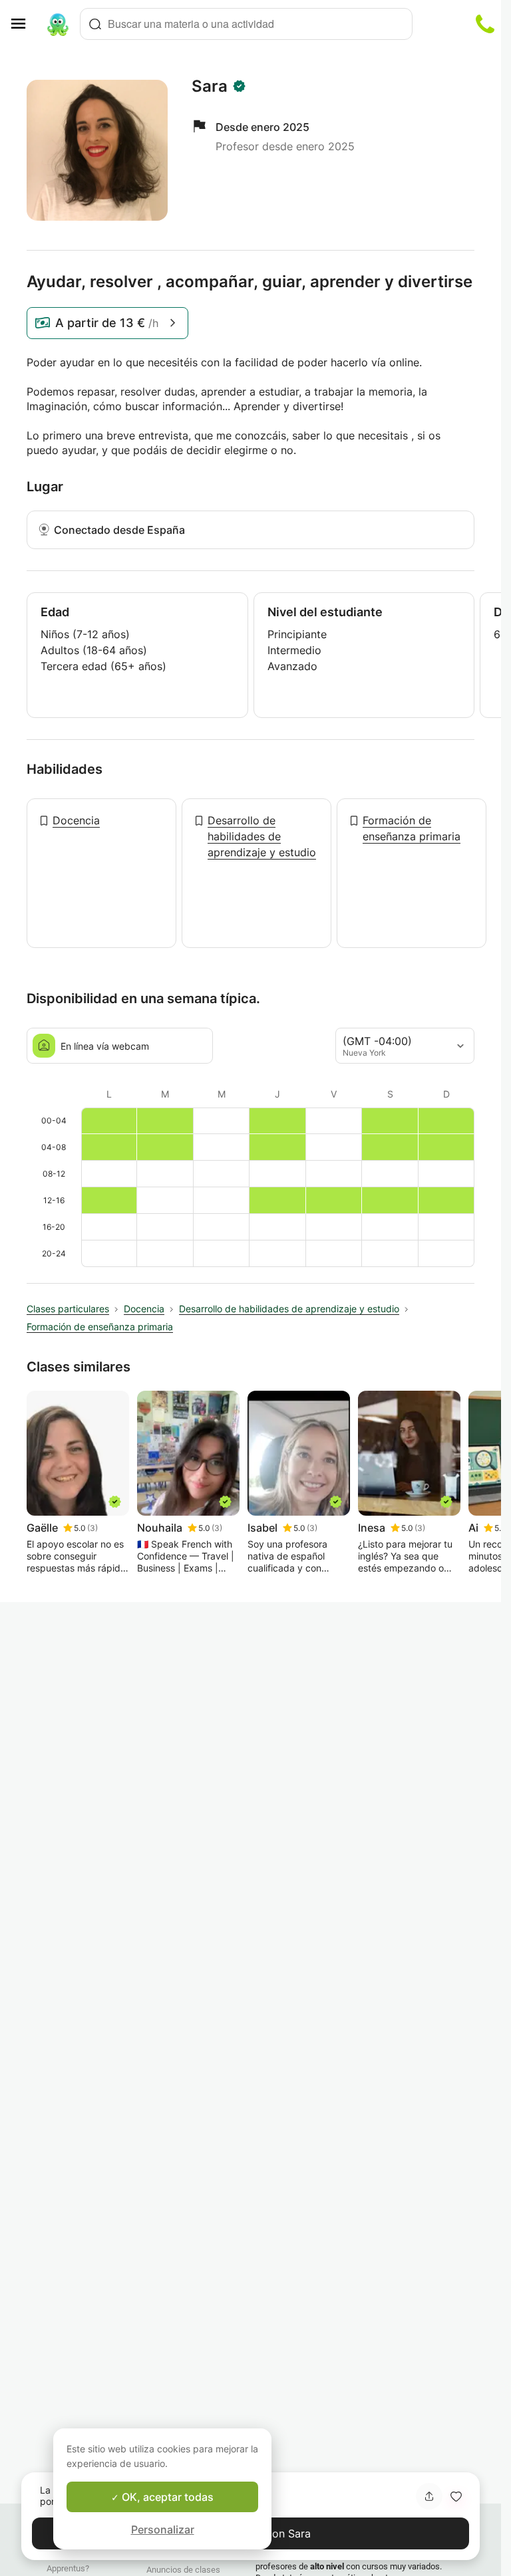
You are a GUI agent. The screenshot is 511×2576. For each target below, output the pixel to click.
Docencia (76, 820)
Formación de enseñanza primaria (412, 828)
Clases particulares (68, 1309)
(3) (92, 1528)
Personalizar (163, 2529)
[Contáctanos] (485, 24)
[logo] (58, 24)
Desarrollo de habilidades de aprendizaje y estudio (262, 836)
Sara (210, 86)
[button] (456, 2496)
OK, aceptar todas (166, 2497)
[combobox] (246, 24)
